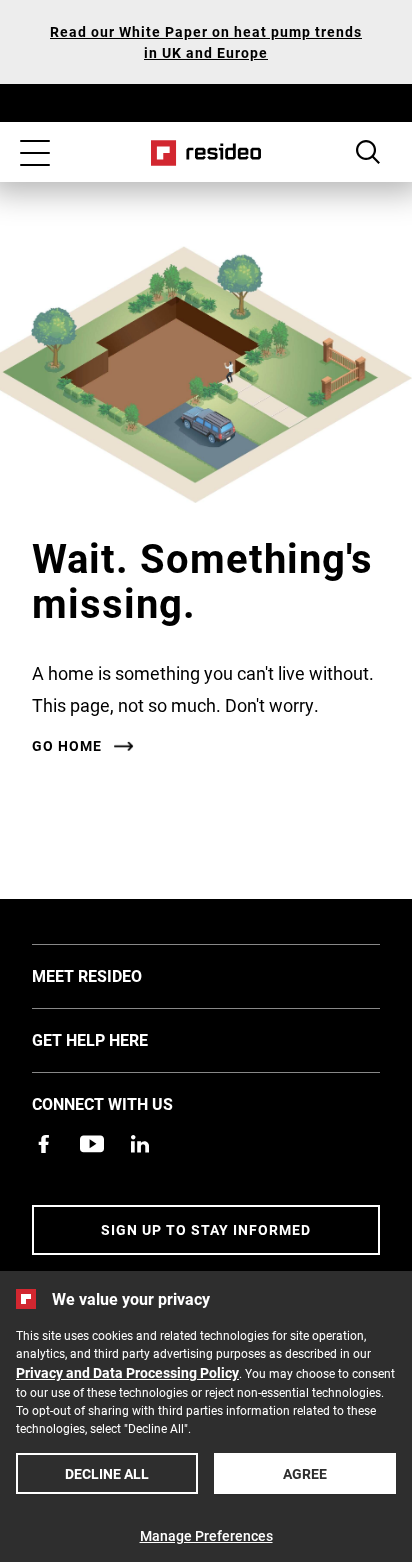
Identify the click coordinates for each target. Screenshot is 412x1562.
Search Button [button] (368, 152)
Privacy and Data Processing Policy (127, 1372)
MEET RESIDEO (117, 975)
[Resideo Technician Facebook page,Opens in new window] (44, 1144)
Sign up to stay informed (206, 1229)
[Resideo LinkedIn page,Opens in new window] (140, 1144)
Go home (67, 746)
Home (206, 153)
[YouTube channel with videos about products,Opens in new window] (92, 1144)
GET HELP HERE (120, 1039)
